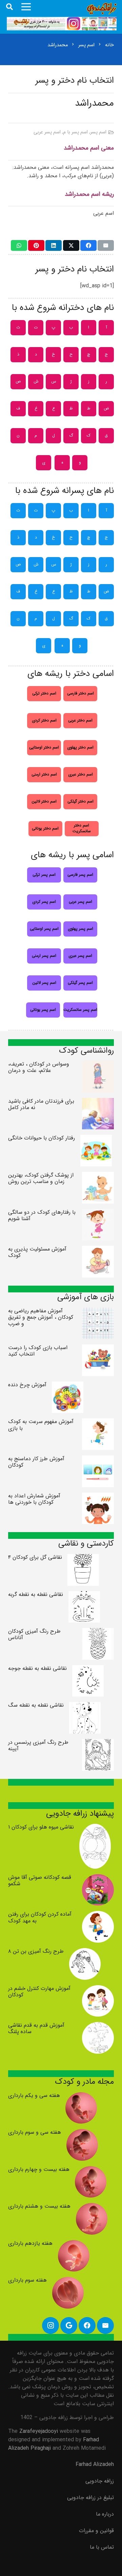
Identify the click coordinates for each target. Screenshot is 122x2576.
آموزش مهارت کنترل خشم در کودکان (39, 1992)
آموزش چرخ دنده (27, 1385)
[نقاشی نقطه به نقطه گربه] (84, 1595)
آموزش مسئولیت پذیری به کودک (37, 1252)
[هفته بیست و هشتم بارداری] (92, 2207)
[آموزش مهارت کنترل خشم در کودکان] (98, 1989)
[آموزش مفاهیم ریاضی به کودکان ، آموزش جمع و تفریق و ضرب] (98, 1312)
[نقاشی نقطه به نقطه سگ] (85, 1706)
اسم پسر (98, 132)
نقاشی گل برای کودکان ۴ (35, 1557)
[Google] (69, 2325)
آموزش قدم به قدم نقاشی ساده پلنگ (36, 2028)
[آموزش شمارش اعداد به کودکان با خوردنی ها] (98, 1497)
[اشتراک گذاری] (88, 245)
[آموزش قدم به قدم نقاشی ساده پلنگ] (98, 2026)
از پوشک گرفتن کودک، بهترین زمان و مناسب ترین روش (41, 1178)
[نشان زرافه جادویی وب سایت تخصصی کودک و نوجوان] (102, 9)
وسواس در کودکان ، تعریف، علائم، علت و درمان (39, 1067)
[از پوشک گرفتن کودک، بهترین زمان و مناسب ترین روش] (98, 1176)
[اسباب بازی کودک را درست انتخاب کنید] (98, 1349)
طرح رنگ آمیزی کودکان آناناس (34, 1634)
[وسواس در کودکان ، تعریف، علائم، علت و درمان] (98, 1065)
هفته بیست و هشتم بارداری (39, 2206)
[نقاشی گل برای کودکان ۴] (83, 1558)
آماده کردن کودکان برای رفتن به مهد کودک (40, 1917)
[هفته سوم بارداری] (68, 2281)
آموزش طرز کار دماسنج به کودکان (36, 1462)
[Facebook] (87, 2325)
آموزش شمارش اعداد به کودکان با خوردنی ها (34, 1499)
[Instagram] (50, 2325)
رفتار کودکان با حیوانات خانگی (42, 1138)
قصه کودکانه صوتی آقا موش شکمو (40, 1881)
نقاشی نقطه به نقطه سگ (36, 1705)
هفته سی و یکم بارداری (34, 2095)
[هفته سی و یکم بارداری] (81, 2096)
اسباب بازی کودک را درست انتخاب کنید (38, 1351)
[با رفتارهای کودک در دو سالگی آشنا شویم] (98, 1213)
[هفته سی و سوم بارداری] (82, 2133)
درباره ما (105, 2514)
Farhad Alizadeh (95, 2464)
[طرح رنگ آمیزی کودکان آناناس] (98, 1632)
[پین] (36, 245)
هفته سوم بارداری (27, 2280)
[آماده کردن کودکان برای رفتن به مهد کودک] (98, 1915)
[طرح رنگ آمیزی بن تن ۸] (85, 1952)
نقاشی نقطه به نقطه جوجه (37, 1668)
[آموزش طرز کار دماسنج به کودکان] (98, 1460)
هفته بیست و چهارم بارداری (39, 2169)
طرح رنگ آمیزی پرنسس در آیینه (38, 1745)
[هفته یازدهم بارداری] (74, 2244)
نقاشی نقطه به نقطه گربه (36, 1594)
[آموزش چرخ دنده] (68, 1386)
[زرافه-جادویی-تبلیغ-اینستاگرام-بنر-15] (62, 24)
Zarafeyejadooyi (39, 2431)
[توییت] (71, 245)
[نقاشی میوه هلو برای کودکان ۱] (95, 1828)
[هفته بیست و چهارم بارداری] (91, 2170)
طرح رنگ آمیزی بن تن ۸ (36, 1951)
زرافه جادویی (100, 2481)
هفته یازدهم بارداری (30, 2243)
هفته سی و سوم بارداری (35, 2132)
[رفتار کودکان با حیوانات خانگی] (96, 1139)
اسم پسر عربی (47, 132)
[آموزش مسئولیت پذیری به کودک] (98, 1250)
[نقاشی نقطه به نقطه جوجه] (88, 1669)
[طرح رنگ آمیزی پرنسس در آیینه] (98, 1743)
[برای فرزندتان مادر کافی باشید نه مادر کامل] (98, 1102)
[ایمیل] (106, 245)
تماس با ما (102, 2547)
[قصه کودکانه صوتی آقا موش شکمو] (98, 1878)
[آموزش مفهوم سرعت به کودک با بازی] (98, 1423)
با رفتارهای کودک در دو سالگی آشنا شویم (42, 1215)
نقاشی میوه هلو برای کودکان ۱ (41, 1827)
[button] (9, 7)
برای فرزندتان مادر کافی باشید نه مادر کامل (41, 1104)
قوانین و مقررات (96, 2531)
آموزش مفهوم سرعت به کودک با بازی (41, 1425)
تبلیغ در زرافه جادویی (90, 2498)
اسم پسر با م (75, 132)
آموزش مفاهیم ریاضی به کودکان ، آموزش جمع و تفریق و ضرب (41, 1317)
